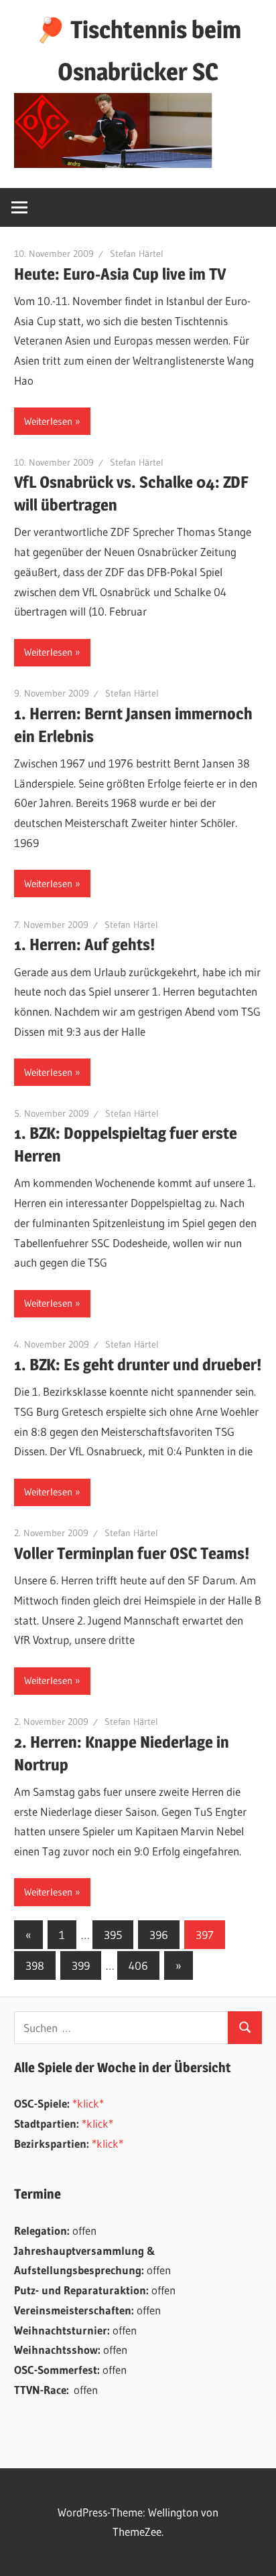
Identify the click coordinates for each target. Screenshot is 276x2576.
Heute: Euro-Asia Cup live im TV (120, 274)
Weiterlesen (48, 421)
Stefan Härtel (137, 254)
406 (138, 1965)
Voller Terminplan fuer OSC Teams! (132, 1553)
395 (113, 1935)
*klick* (88, 2103)
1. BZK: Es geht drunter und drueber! (138, 1365)
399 (81, 1965)
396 (159, 1935)
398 (35, 1965)
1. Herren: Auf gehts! (84, 944)
